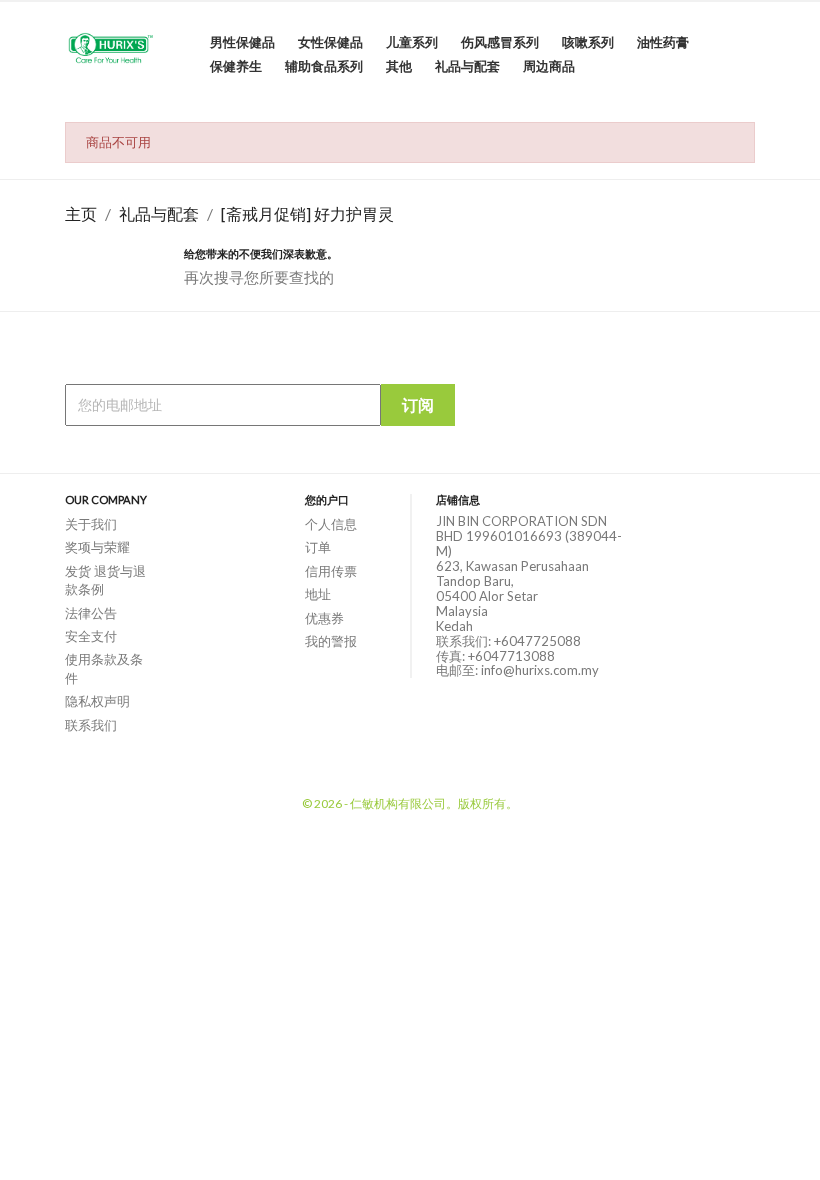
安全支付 (91, 636)
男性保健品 (242, 42)
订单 (318, 547)
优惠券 (324, 618)
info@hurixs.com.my (540, 670)
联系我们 (91, 725)
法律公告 (91, 613)
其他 (399, 66)
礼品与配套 (467, 66)
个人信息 (331, 524)
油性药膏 (663, 42)
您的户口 (327, 499)
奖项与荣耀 (97, 547)
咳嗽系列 (588, 42)
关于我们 (91, 524)
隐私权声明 (97, 701)
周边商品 (549, 66)
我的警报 (331, 641)
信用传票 (331, 571)
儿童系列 (412, 42)
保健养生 (236, 66)
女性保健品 (330, 42)
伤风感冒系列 (500, 42)
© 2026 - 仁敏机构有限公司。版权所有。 (410, 803)
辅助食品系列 (324, 66)
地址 (318, 594)
